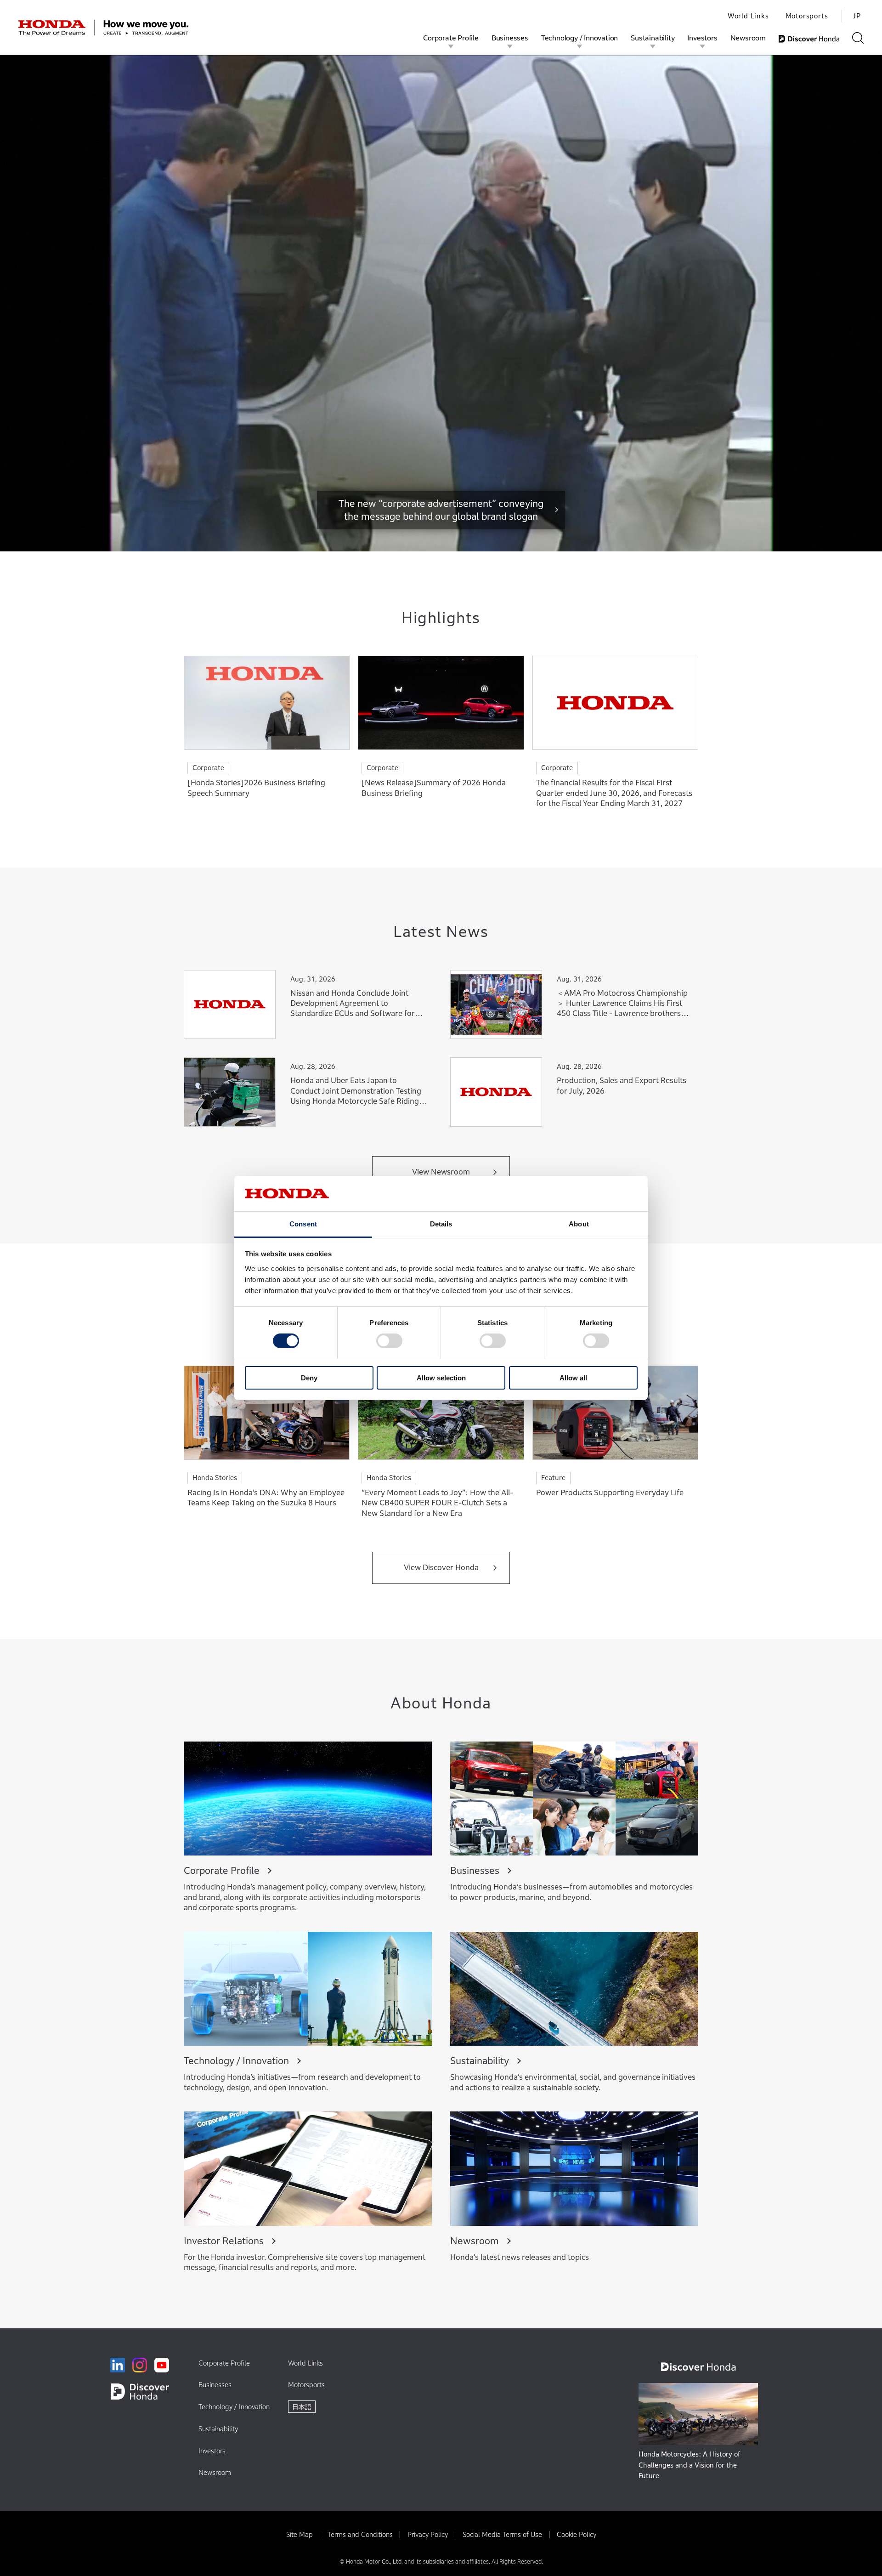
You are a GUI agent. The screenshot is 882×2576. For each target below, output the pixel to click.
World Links (748, 16)
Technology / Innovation (580, 38)
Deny (309, 1378)
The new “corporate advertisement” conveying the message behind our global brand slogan (441, 510)
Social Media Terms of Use (502, 2534)
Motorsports (807, 16)
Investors (702, 38)
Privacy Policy (428, 2534)
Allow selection (441, 1378)
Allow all (573, 1378)
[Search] (858, 38)
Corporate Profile (451, 38)
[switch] (389, 1341)
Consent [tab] (303, 1224)
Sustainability (653, 38)
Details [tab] (441, 1224)
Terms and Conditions (360, 2534)
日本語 (302, 2407)
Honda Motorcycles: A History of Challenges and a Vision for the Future (689, 2465)
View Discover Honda (441, 1568)
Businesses (510, 38)
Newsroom (748, 38)
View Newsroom (441, 1172)
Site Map (300, 2534)
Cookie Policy (577, 2534)
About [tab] (579, 1224)
